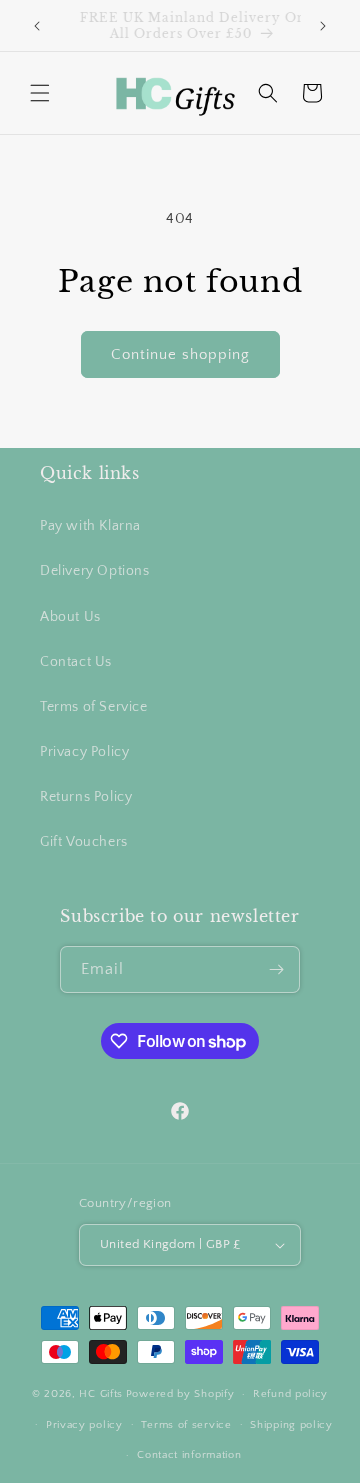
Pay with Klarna (90, 526)
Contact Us (76, 662)
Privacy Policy (84, 752)
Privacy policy (84, 1425)
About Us (70, 617)
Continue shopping (180, 354)
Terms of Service (94, 707)
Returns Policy (86, 797)
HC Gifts (101, 1394)
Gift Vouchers (84, 842)
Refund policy (290, 1394)
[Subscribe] (277, 969)
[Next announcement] (323, 26)
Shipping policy (291, 1425)
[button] (40, 93)
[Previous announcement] (37, 26)
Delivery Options (95, 571)
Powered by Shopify (180, 1394)
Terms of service (186, 1425)
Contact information (189, 1455)
